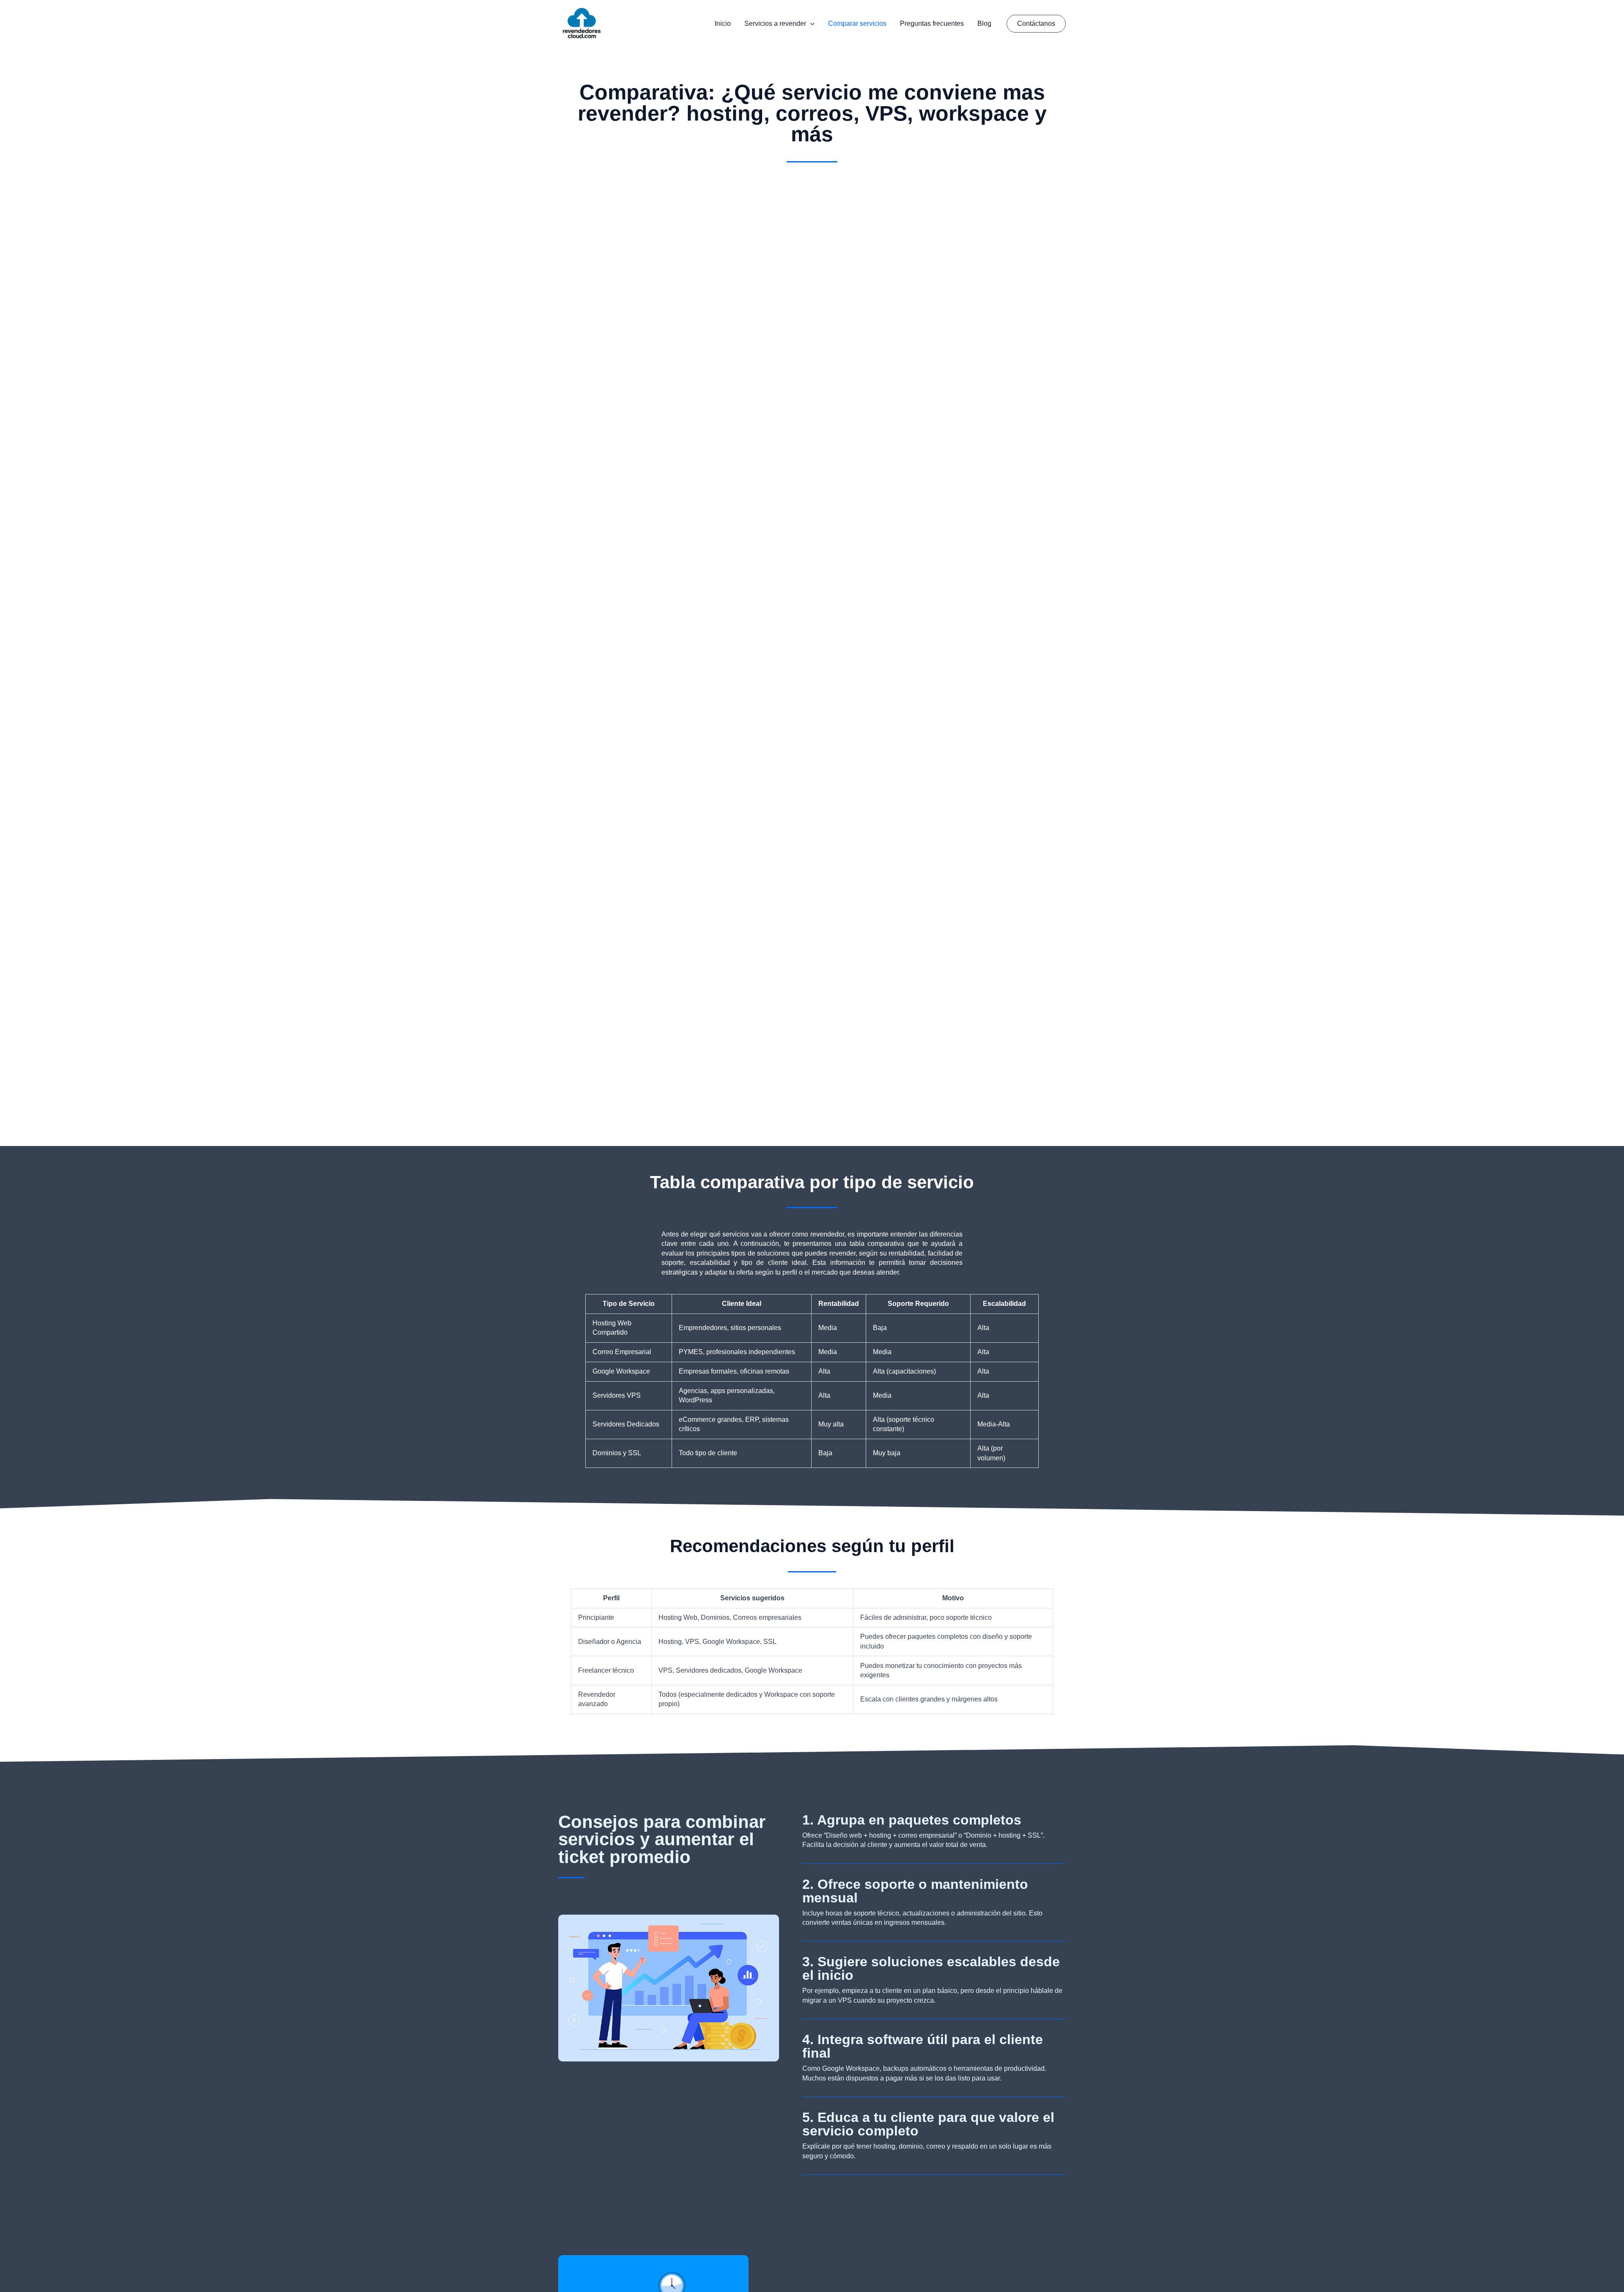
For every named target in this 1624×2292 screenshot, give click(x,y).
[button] (810, 24)
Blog (984, 23)
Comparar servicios (857, 23)
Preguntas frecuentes (932, 23)
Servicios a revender (775, 23)
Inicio (723, 23)
